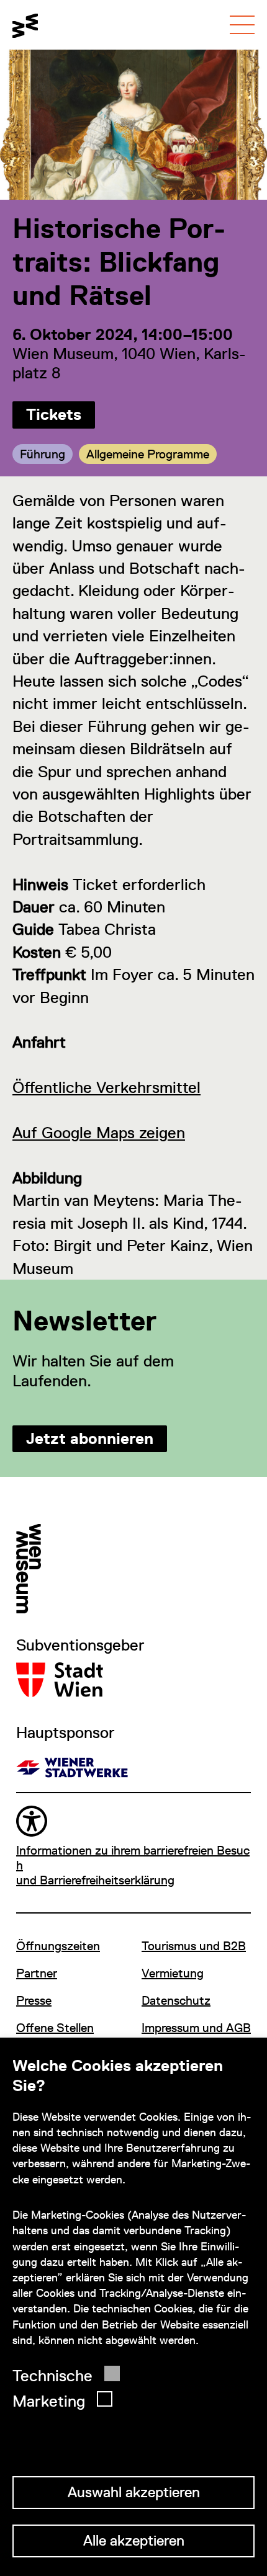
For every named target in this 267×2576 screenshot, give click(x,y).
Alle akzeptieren (134, 2540)
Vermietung (173, 1973)
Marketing (49, 2401)
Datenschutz (176, 2000)
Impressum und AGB (196, 2028)
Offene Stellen (55, 2028)
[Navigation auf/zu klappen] (242, 25)
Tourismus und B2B (194, 1946)
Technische (52, 2376)
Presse (34, 2000)
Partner (37, 1973)
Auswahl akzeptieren (134, 2492)
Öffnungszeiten (58, 1946)
